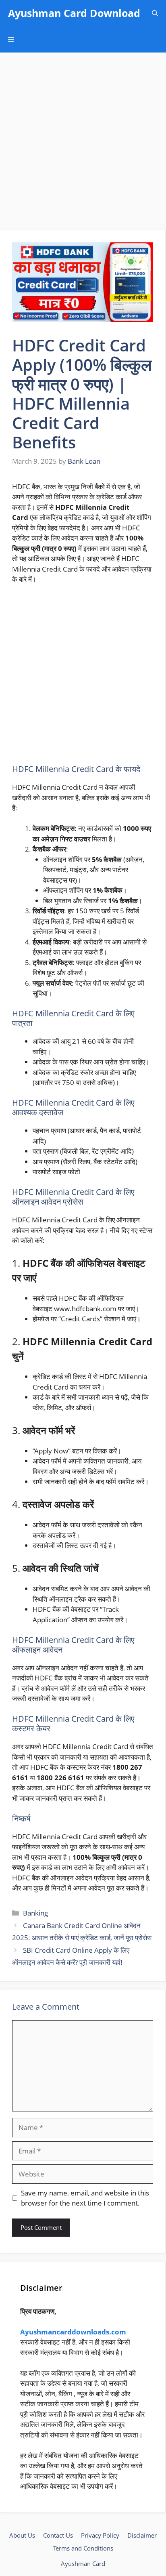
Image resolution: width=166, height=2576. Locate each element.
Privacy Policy (100, 2535)
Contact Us (58, 2535)
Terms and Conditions (83, 2548)
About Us (22, 2535)
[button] (155, 13)
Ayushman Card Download (74, 13)
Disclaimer (142, 2535)
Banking (35, 1913)
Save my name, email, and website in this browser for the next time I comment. (85, 2198)
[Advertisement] (83, 144)
